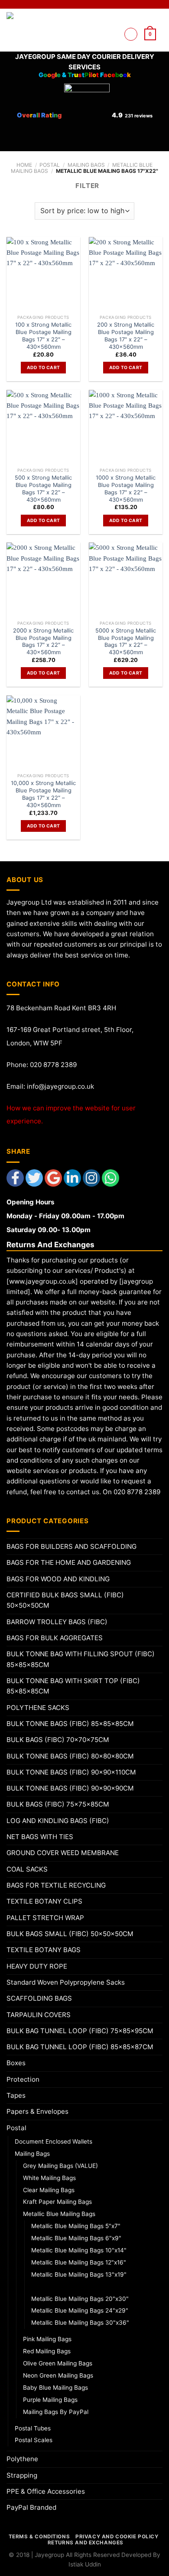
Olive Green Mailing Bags (58, 2363)
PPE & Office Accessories (46, 2491)
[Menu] (131, 34)
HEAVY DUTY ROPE (37, 1966)
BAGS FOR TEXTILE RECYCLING (56, 1885)
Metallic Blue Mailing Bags (59, 2214)
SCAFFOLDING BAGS (39, 1998)
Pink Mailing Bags (47, 2339)
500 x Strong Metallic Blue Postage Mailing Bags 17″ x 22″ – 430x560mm (43, 488)
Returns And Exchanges (86, 2543)
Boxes (16, 2063)
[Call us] (112, 44)
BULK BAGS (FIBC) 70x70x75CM (58, 1740)
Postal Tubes (33, 2428)
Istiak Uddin (85, 2564)
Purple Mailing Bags (50, 2400)
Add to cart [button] (43, 367)
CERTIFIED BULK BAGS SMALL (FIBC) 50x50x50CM (65, 1600)
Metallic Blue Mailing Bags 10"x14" (79, 2250)
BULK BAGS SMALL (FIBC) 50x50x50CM (70, 1934)
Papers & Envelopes (37, 2111)
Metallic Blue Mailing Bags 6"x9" (76, 2238)
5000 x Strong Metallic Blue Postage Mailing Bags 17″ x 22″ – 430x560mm (126, 641)
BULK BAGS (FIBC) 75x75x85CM (58, 1804)
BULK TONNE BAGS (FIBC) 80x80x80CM (70, 1756)
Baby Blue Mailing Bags (55, 2388)
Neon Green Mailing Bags (58, 2375)
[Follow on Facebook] (112, 23)
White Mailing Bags (49, 2178)
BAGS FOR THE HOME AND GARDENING (69, 1562)
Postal (50, 165)
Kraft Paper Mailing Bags (57, 2202)
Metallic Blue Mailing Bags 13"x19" (79, 2274)
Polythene (22, 2459)
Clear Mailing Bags (49, 2190)
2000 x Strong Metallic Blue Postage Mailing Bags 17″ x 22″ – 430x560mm (43, 641)
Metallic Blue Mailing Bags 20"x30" (80, 2299)
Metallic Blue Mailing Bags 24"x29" (80, 2310)
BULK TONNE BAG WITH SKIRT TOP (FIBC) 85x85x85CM (73, 1686)
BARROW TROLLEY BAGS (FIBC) (57, 1622)
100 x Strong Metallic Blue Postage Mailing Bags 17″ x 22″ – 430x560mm (43, 335)
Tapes (16, 2095)
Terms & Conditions (39, 2537)
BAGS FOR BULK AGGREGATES (55, 1638)
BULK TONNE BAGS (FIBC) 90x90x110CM (71, 1772)
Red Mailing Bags (47, 2351)
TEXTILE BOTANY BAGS (44, 1950)
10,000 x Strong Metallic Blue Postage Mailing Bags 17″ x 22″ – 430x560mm (43, 794)
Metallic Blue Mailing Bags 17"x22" (81, 2287)
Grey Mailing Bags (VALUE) (60, 2166)
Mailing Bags (86, 165)
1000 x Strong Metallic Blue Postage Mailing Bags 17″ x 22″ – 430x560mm (126, 488)
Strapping (22, 2475)
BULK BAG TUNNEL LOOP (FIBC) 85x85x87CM (80, 2047)
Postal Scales (34, 2440)
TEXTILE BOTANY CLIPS (44, 1901)
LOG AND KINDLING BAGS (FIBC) (58, 1821)
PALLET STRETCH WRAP (45, 1918)
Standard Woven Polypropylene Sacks (66, 1982)
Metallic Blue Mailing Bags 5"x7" (76, 2226)
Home (24, 165)
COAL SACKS (27, 1869)
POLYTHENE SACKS (38, 1708)
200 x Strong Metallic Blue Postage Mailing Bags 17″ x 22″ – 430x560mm (126, 335)
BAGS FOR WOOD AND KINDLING (58, 1579)
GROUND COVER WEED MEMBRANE (63, 1853)
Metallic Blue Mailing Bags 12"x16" (79, 2262)
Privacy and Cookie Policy (117, 2537)
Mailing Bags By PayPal (56, 2412)
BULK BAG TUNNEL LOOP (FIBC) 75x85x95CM (80, 2031)
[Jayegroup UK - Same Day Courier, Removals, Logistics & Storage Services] (34, 30)
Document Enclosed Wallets (54, 2141)
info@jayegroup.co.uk (60, 1086)
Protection (23, 2079)
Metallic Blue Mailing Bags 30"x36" (80, 2323)
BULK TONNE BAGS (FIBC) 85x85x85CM (70, 1724)
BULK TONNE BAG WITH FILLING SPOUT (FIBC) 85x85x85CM (81, 1659)
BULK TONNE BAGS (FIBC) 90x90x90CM (70, 1788)
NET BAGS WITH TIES (40, 1837)
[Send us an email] (112, 34)
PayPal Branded (31, 2507)
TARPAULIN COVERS (39, 2015)
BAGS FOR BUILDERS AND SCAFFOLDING (71, 1546)
